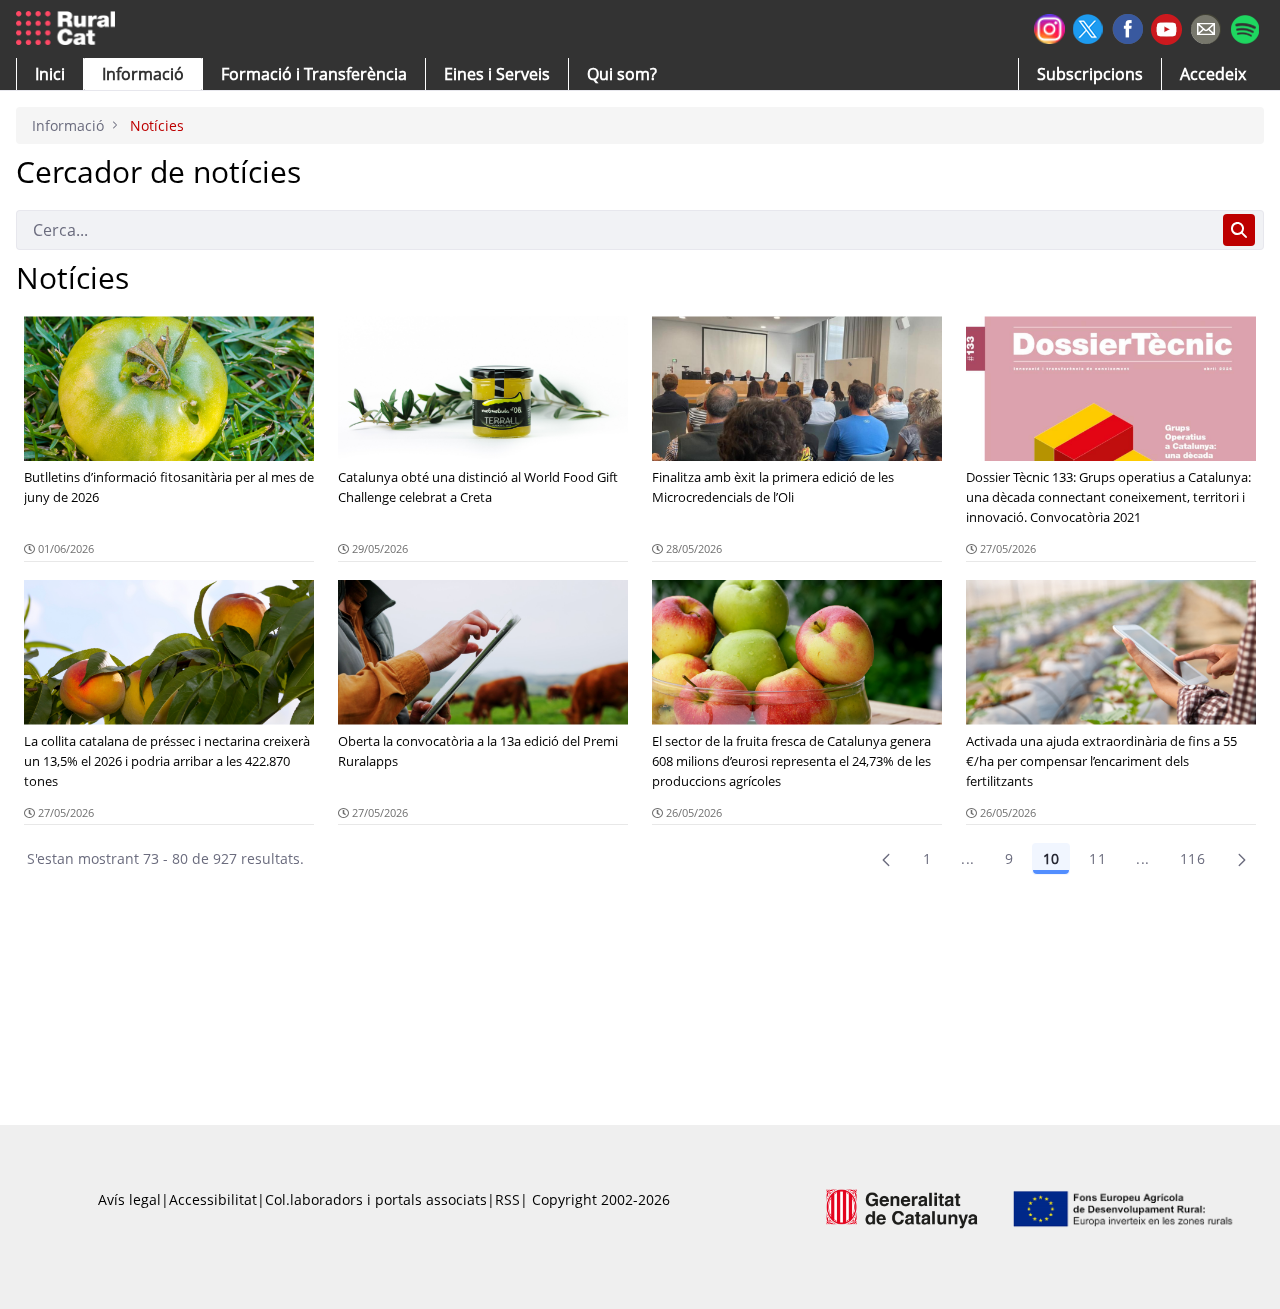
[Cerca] (1239, 230)
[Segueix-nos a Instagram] (1049, 26)
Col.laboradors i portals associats (376, 1199)
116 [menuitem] (1192, 858)
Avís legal (129, 1199)
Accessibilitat (213, 1199)
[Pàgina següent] (1242, 859)
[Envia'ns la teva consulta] (1205, 26)
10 (1051, 858)
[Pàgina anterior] (886, 859)
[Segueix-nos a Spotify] (1244, 26)
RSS (507, 1199)
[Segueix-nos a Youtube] (1166, 27)
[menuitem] (314, 74)
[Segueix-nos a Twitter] (1088, 26)
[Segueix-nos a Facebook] (1127, 26)
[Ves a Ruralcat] (69, 29)
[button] (50, 74)
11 (1097, 858)
